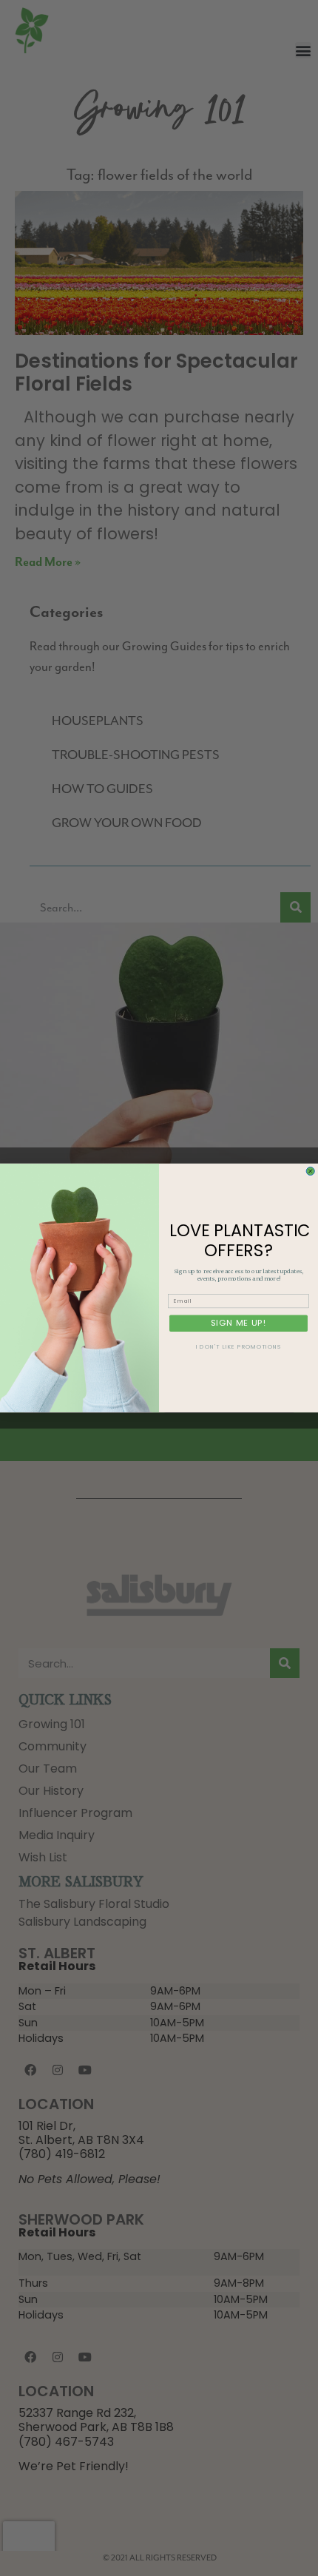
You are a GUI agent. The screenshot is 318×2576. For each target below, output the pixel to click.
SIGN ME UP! (238, 1323)
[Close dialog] (310, 1171)
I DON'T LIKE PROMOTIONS (239, 1347)
